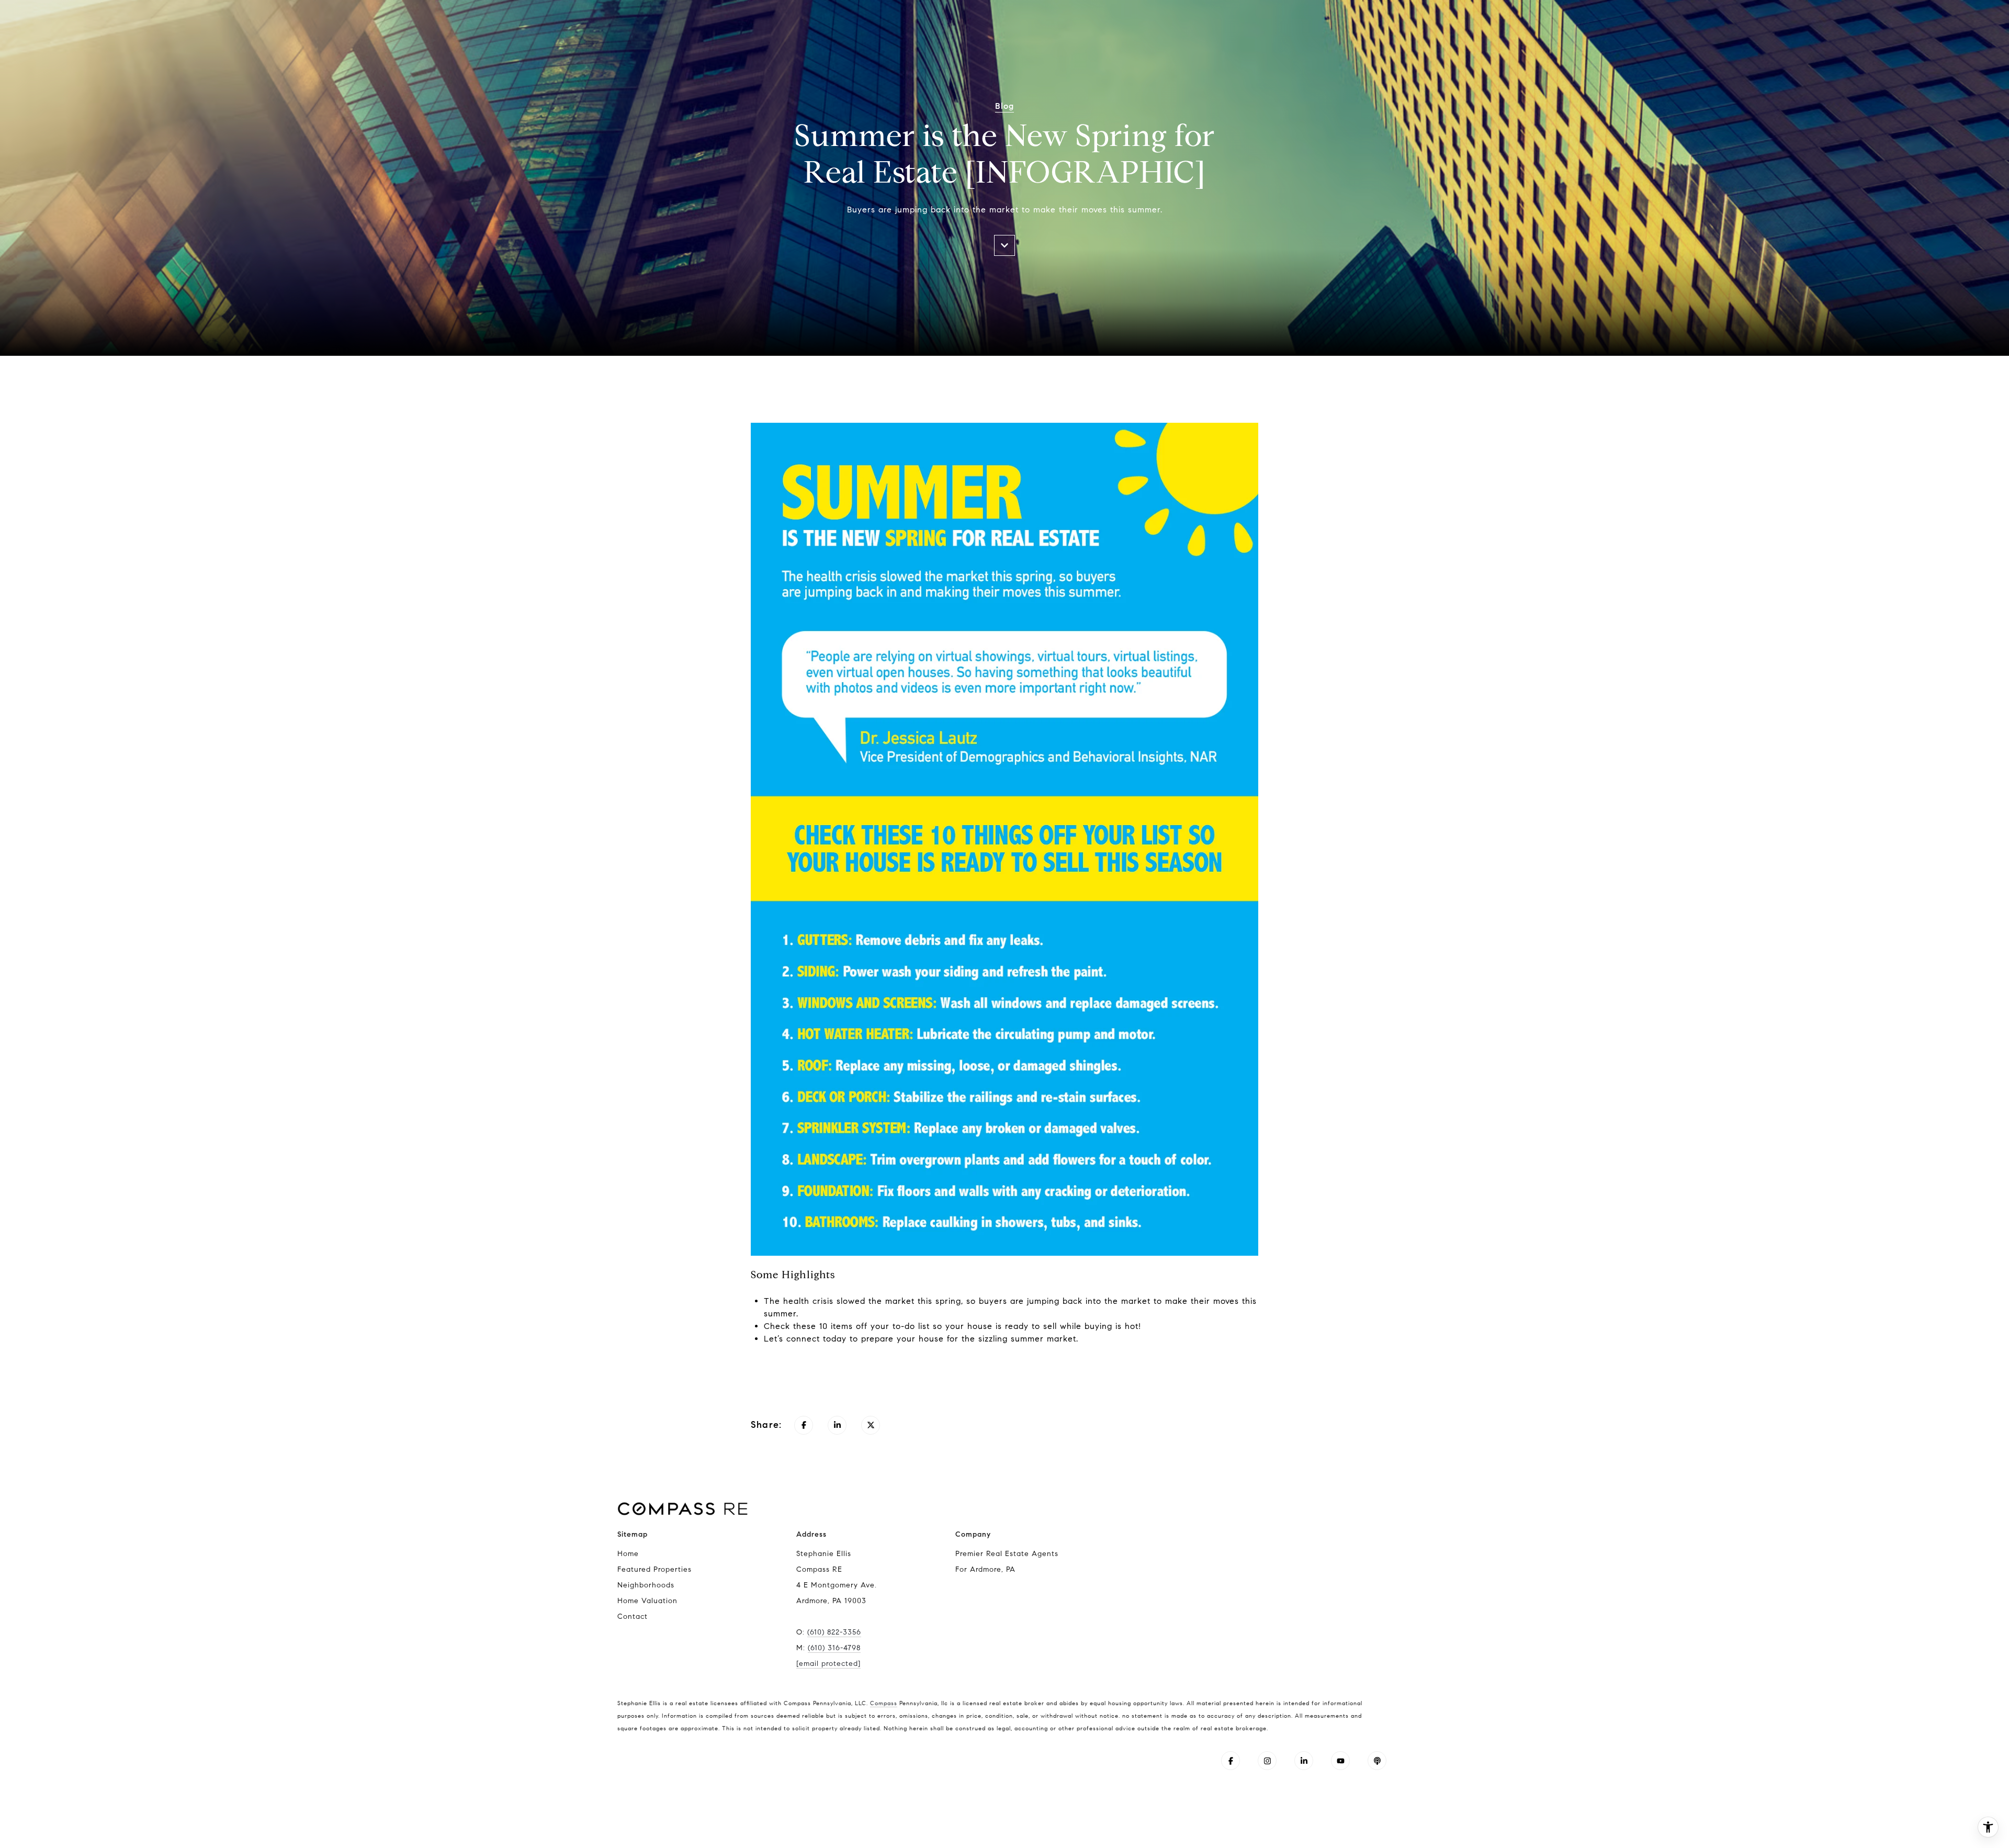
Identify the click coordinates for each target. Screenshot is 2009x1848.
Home (628, 1554)
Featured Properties (654, 1569)
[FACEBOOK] (1231, 1761)
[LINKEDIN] (1304, 1761)
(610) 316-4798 (834, 1648)
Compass (884, 1703)
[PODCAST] (1377, 1761)
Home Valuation (647, 1601)
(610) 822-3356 (834, 1632)
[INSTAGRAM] (1267, 1761)
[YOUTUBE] (1340, 1761)
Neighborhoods (646, 1585)
